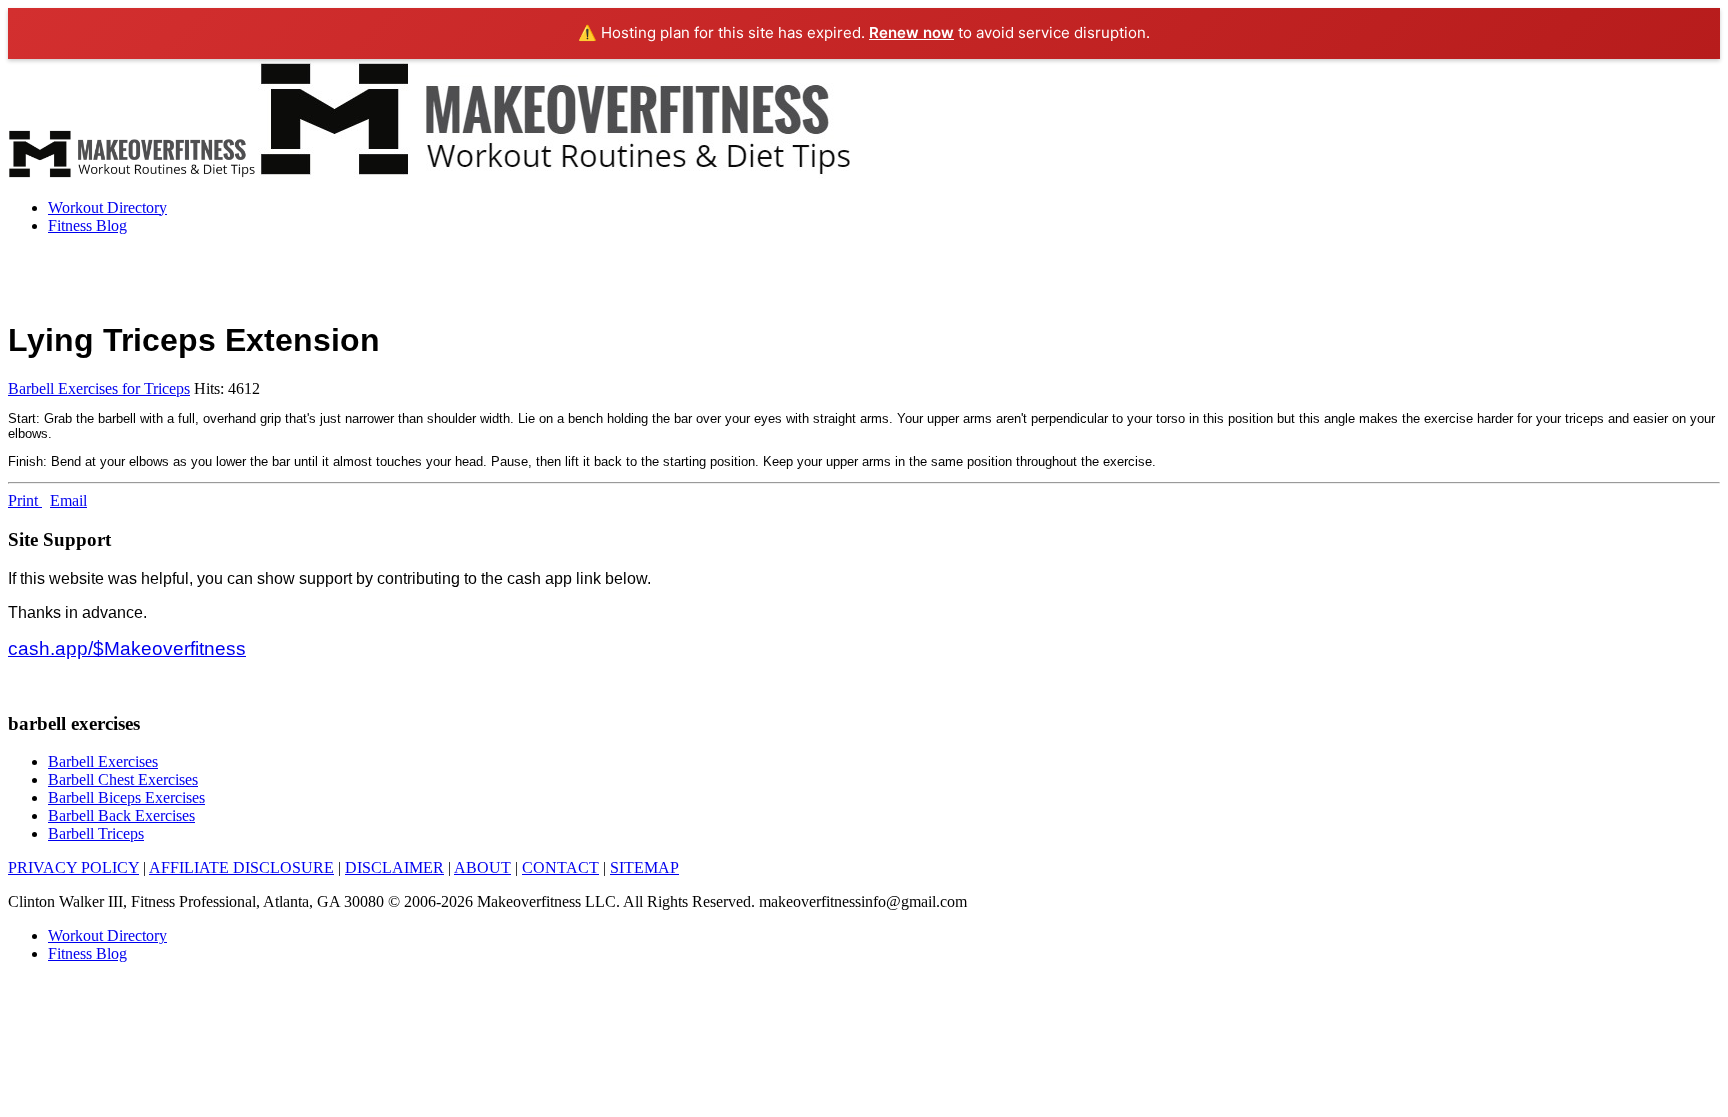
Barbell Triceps (96, 833)
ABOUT (482, 867)
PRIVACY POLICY (73, 867)
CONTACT (560, 867)
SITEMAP (644, 867)
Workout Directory (107, 207)
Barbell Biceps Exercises (126, 797)
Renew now (911, 32)
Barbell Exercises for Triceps (99, 388)
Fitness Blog (87, 225)
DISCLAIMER (394, 867)
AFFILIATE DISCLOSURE (241, 867)
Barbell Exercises (103, 761)
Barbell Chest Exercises (123, 779)
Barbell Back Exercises (121, 815)
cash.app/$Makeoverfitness (127, 648)
